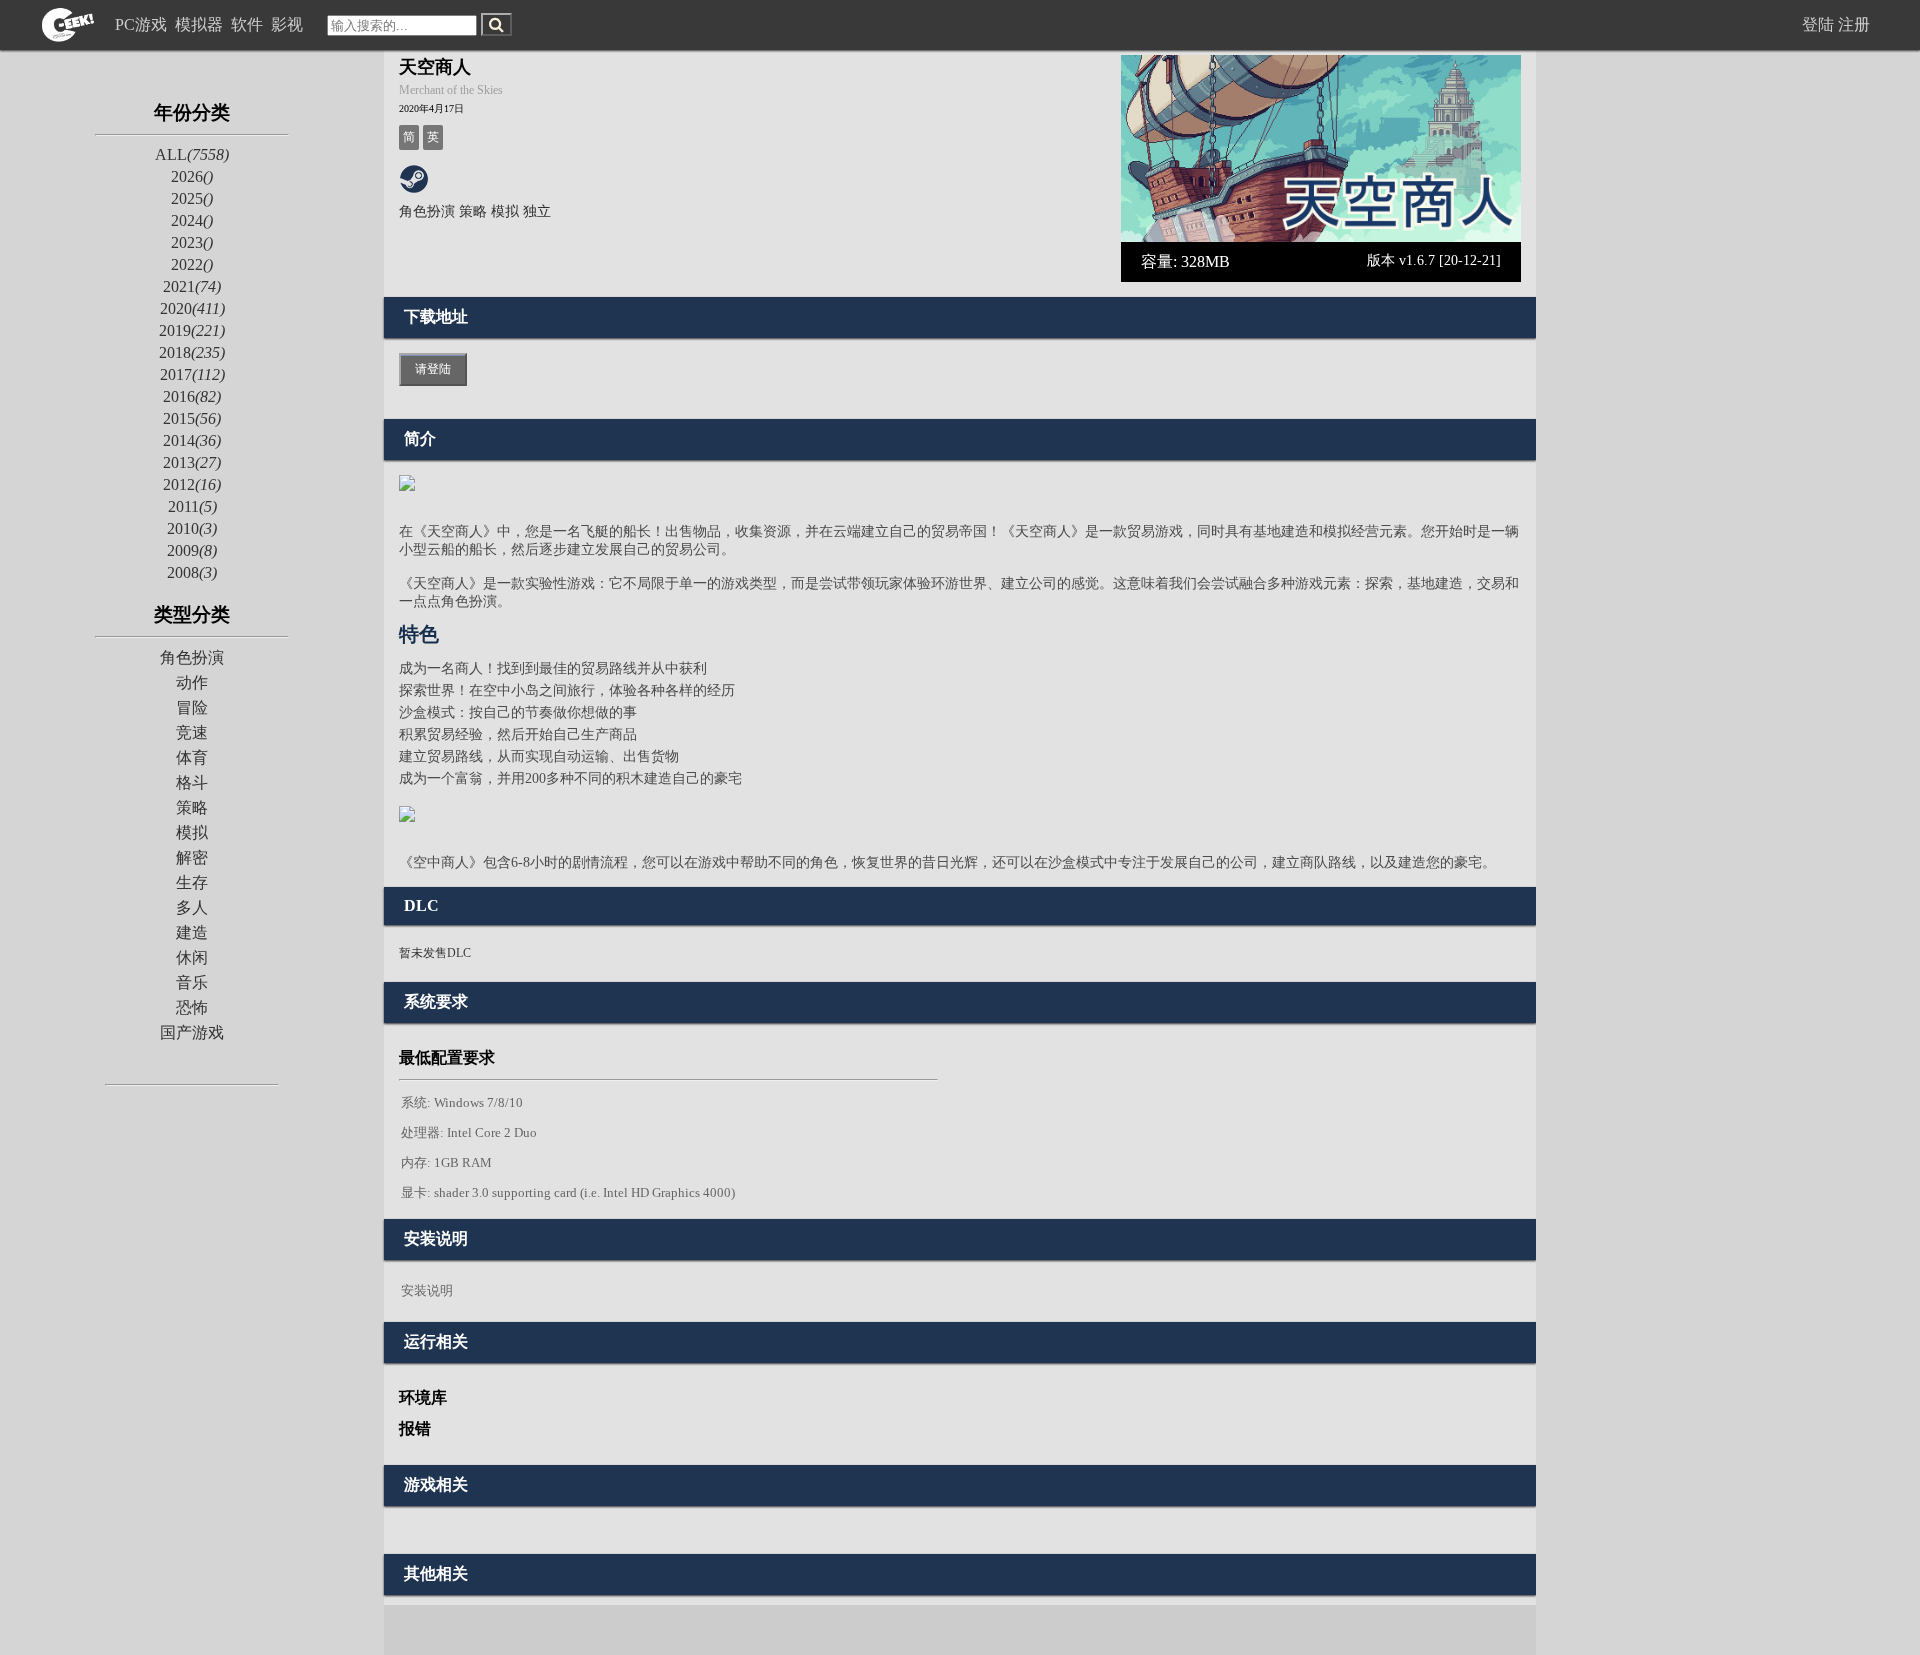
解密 (192, 857)
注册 (1854, 24)
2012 (192, 484)
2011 (192, 506)
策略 (192, 807)
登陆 (1818, 24)
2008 (192, 572)
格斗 (192, 782)
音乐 (192, 982)
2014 (192, 440)
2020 (192, 308)
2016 (192, 396)
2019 (192, 330)
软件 (249, 24)
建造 (192, 932)
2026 (192, 176)
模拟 (192, 832)
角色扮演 (192, 657)
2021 (192, 286)
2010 (192, 528)
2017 (192, 374)
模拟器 (201, 24)
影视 (289, 24)
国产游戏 (192, 1032)
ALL (192, 154)
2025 (192, 198)
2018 (192, 352)
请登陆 (433, 369)
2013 (192, 462)
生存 (192, 882)
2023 (192, 242)
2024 (192, 220)
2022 (192, 264)
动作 (192, 682)
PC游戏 (143, 24)
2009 (192, 550)
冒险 (192, 707)
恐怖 (192, 1007)
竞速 (192, 732)
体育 (192, 757)
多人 (192, 907)
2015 (192, 418)
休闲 (192, 957)
